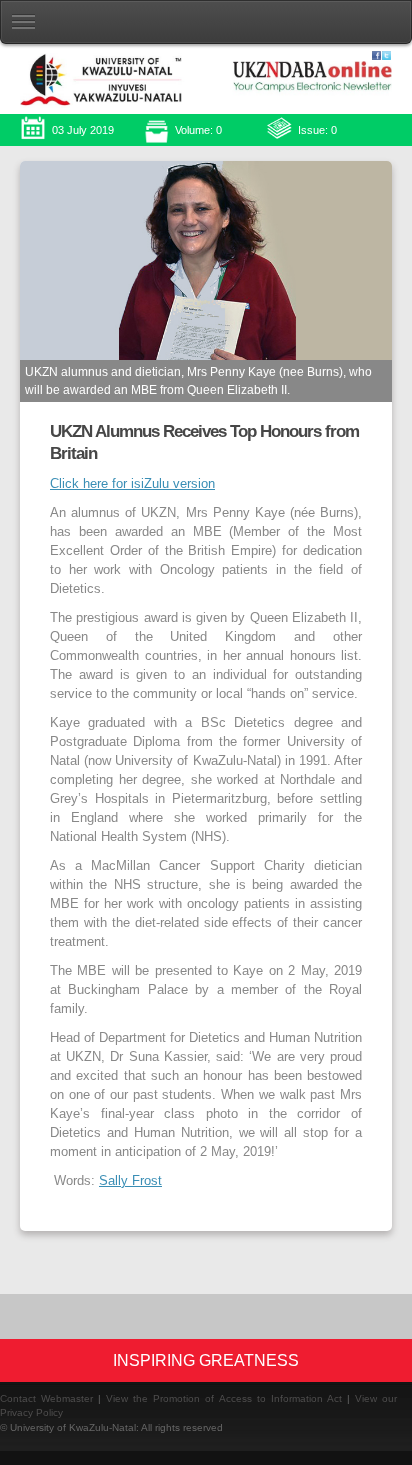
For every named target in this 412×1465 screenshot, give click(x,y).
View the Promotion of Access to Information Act (224, 1398)
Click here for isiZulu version (132, 484)
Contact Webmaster (46, 1398)
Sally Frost (130, 1181)
